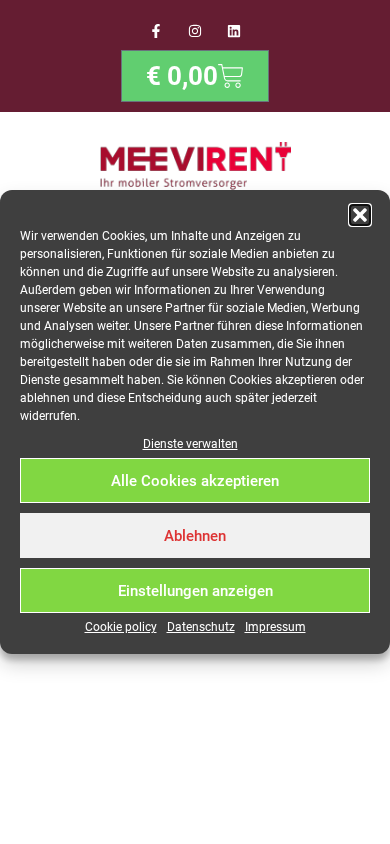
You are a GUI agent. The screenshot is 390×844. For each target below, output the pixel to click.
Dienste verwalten (190, 444)
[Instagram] (194, 30)
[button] (360, 215)
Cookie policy (121, 627)
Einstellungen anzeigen (195, 591)
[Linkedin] (234, 30)
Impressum (275, 627)
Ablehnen (195, 536)
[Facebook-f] (155, 30)
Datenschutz (201, 627)
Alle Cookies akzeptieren (195, 481)
